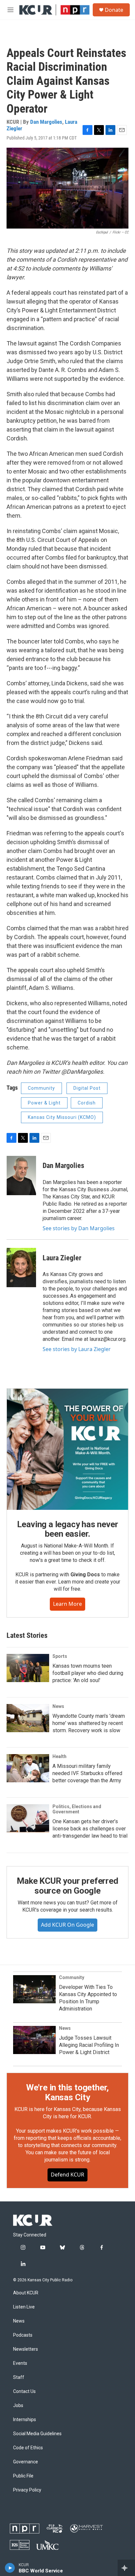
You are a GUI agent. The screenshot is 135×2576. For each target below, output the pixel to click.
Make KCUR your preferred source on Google (67, 1886)
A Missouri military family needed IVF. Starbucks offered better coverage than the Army (87, 1773)
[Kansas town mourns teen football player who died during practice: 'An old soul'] (28, 1668)
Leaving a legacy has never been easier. (68, 1529)
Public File (23, 2476)
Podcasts (23, 2335)
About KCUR (26, 2293)
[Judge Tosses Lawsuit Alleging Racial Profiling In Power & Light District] (34, 2040)
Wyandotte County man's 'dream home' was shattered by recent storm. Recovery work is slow (89, 1723)
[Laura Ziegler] (21, 1268)
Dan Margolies (46, 122)
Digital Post (87, 1088)
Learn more (67, 1604)
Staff (19, 2377)
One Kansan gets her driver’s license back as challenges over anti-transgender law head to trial (90, 1829)
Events (20, 2363)
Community (41, 1088)
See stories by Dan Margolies (79, 1228)
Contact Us (24, 2391)
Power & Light (44, 1103)
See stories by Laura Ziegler (77, 1349)
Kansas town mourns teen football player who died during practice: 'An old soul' (88, 1673)
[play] (10, 2568)
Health (59, 1756)
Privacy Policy (27, 2490)
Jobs (18, 2406)
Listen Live (24, 2307)
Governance (26, 2462)
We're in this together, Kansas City (67, 2092)
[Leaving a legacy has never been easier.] (67, 1449)
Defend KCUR (67, 2175)
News (58, 1706)
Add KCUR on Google (67, 1925)
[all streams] (126, 2568)
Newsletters (26, 2349)
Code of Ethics (28, 2448)
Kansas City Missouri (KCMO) (62, 1117)
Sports (60, 1656)
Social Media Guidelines (37, 2434)
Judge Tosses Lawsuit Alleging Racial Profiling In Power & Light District (89, 2045)
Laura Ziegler (62, 1258)
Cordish (87, 1103)
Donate (114, 10)
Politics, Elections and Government (77, 1809)
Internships (25, 2420)
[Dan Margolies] (21, 1176)
